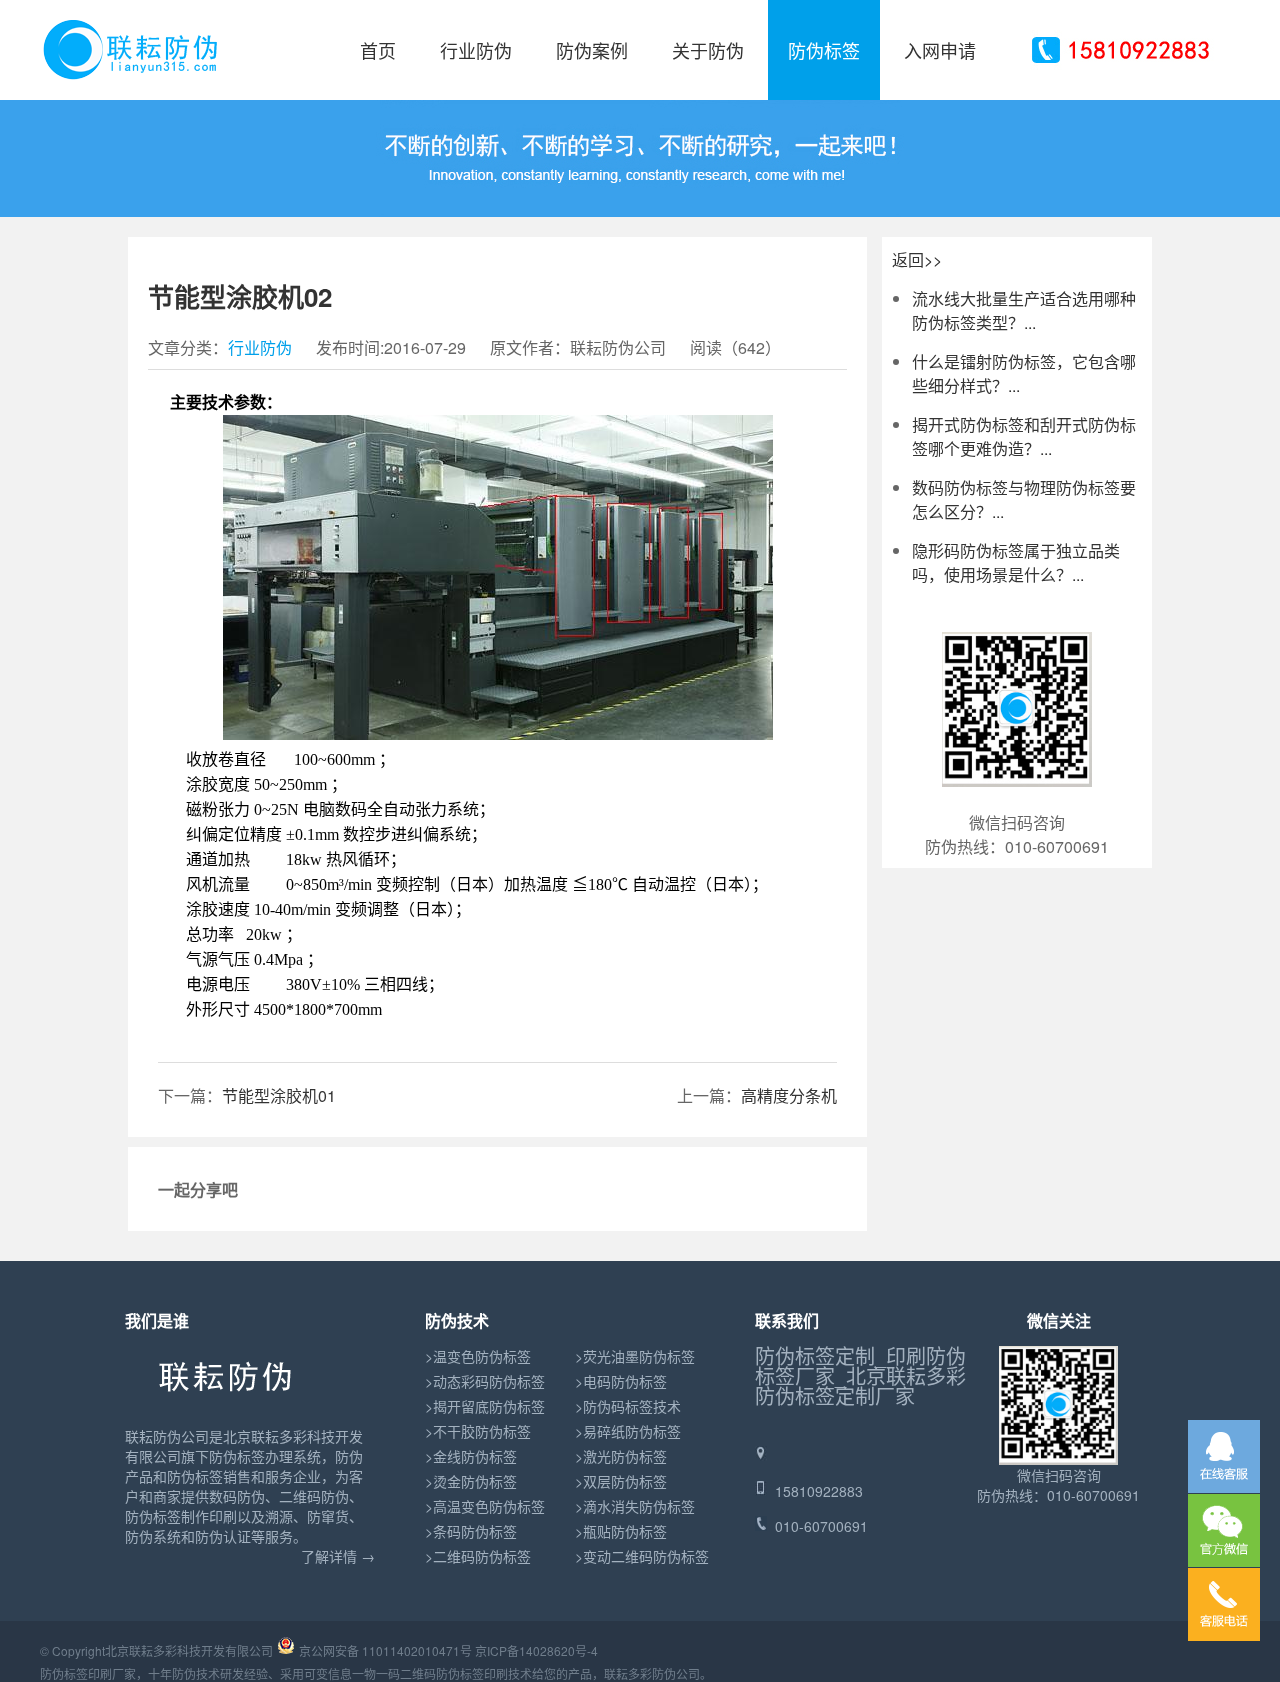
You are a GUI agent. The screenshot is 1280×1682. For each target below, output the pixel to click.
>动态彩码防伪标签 (485, 1381)
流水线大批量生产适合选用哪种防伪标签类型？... (1024, 310)
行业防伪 (476, 50)
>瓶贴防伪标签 (621, 1531)
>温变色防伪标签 (478, 1356)
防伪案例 (592, 50)
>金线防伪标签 (471, 1456)
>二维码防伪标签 (478, 1556)
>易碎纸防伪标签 (628, 1431)
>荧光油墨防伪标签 (635, 1356)
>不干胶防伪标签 (478, 1431)
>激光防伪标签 (621, 1456)
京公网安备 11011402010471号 (385, 1650)
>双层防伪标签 (621, 1481)
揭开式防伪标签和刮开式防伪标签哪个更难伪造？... (1024, 436)
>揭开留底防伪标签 (485, 1406)
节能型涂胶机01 (279, 1095)
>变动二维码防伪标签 (642, 1556)
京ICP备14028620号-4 (536, 1650)
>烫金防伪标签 (471, 1481)
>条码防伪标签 (471, 1531)
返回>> (917, 259)
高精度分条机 (789, 1095)
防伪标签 (824, 50)
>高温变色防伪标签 (485, 1506)
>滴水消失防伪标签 (635, 1506)
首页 (378, 50)
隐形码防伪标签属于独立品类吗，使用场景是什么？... (1016, 562)
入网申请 (940, 50)
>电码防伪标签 (621, 1381)
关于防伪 (708, 50)
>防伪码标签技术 (628, 1406)
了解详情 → (338, 1556)
